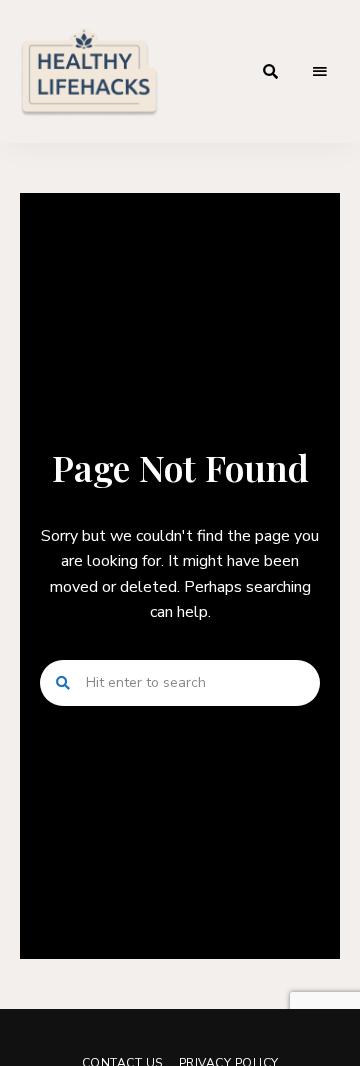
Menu (320, 72)
